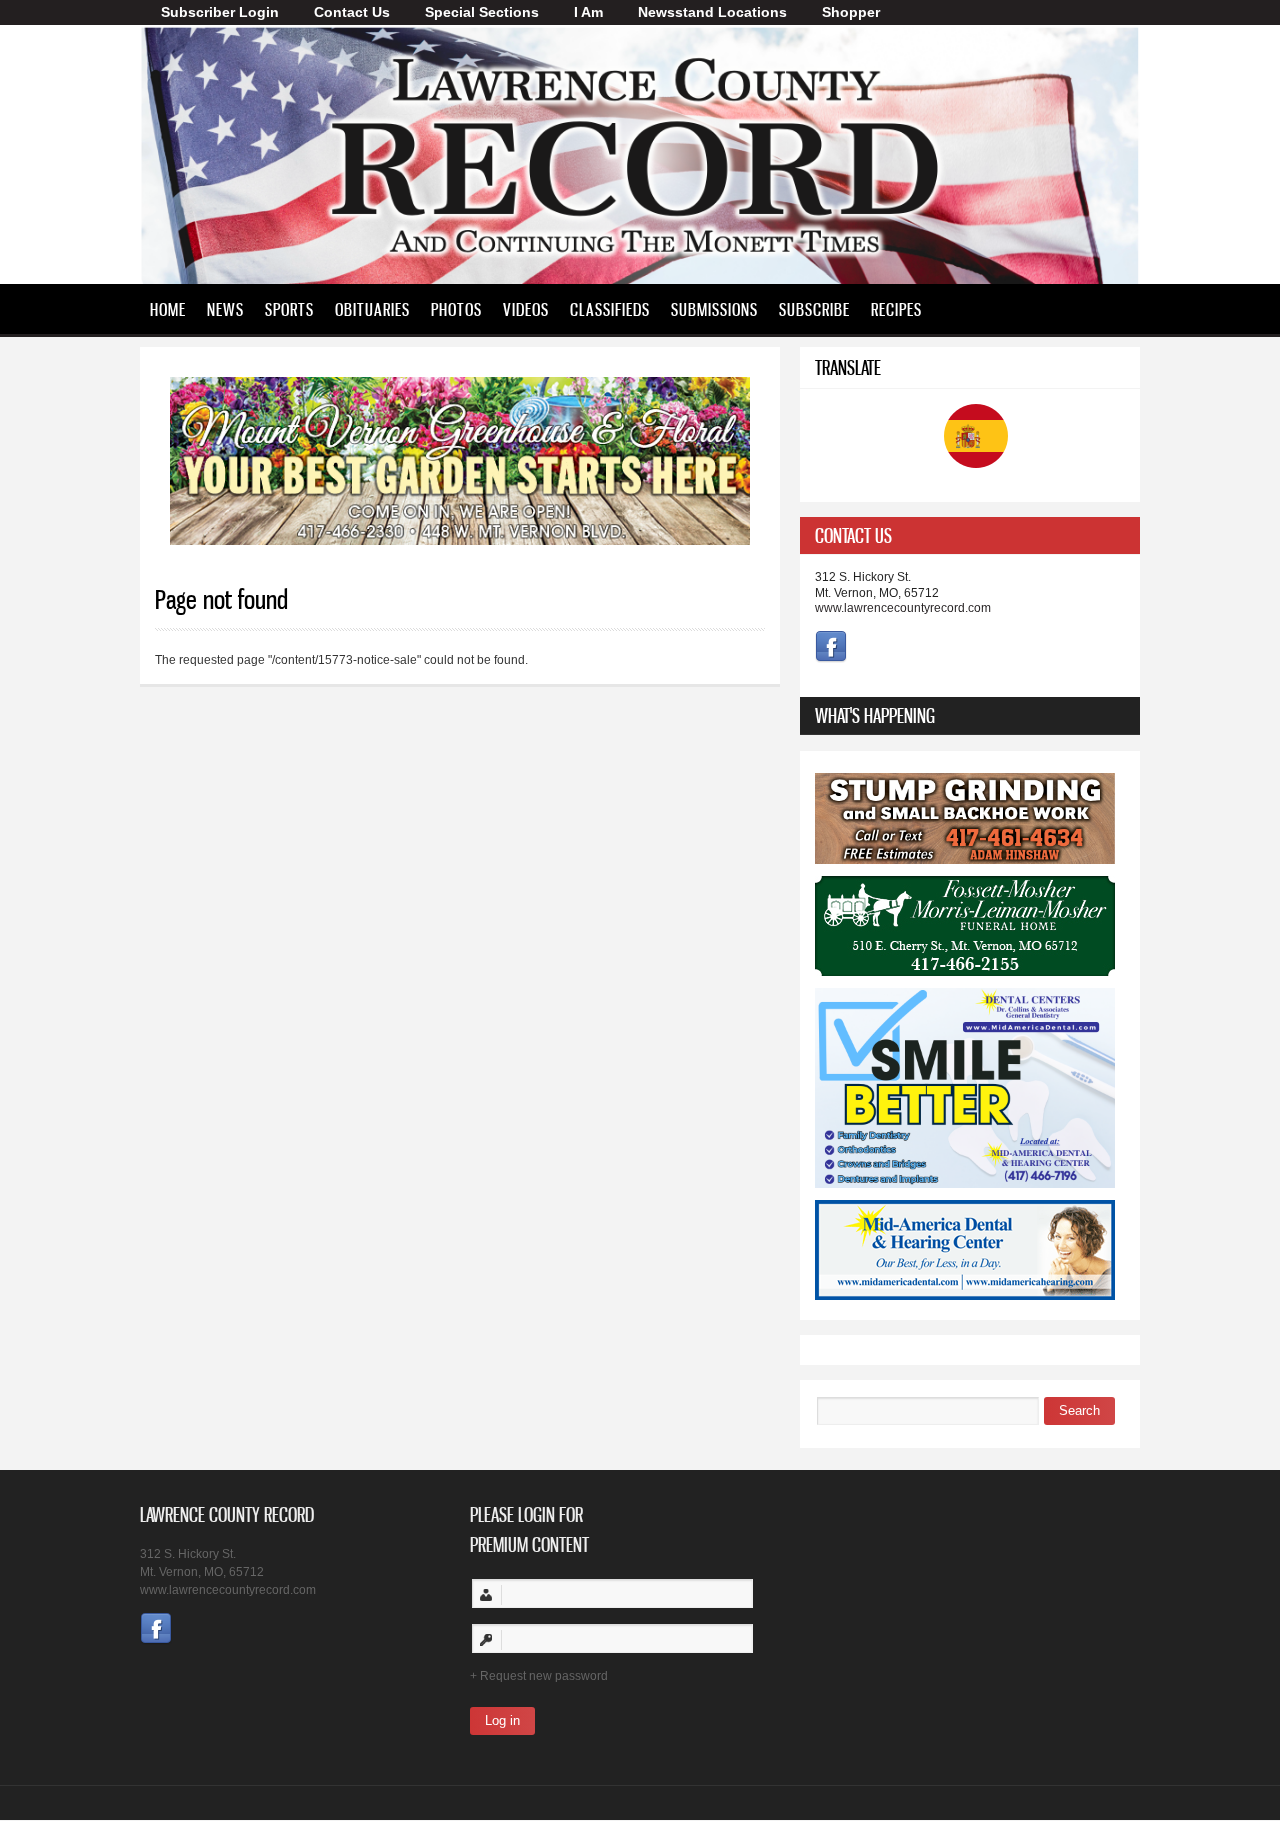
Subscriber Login (220, 12)
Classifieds (610, 309)
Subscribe (814, 309)
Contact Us (352, 12)
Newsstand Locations (712, 12)
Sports (289, 309)
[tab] (970, 535)
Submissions (714, 309)
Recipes (896, 309)
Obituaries (372, 309)
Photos (456, 309)
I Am (588, 12)
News (225, 309)
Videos (526, 309)
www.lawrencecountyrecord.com (903, 608)
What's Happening (875, 715)
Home (168, 309)
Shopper (851, 12)
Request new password (544, 1676)
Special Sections (482, 12)
